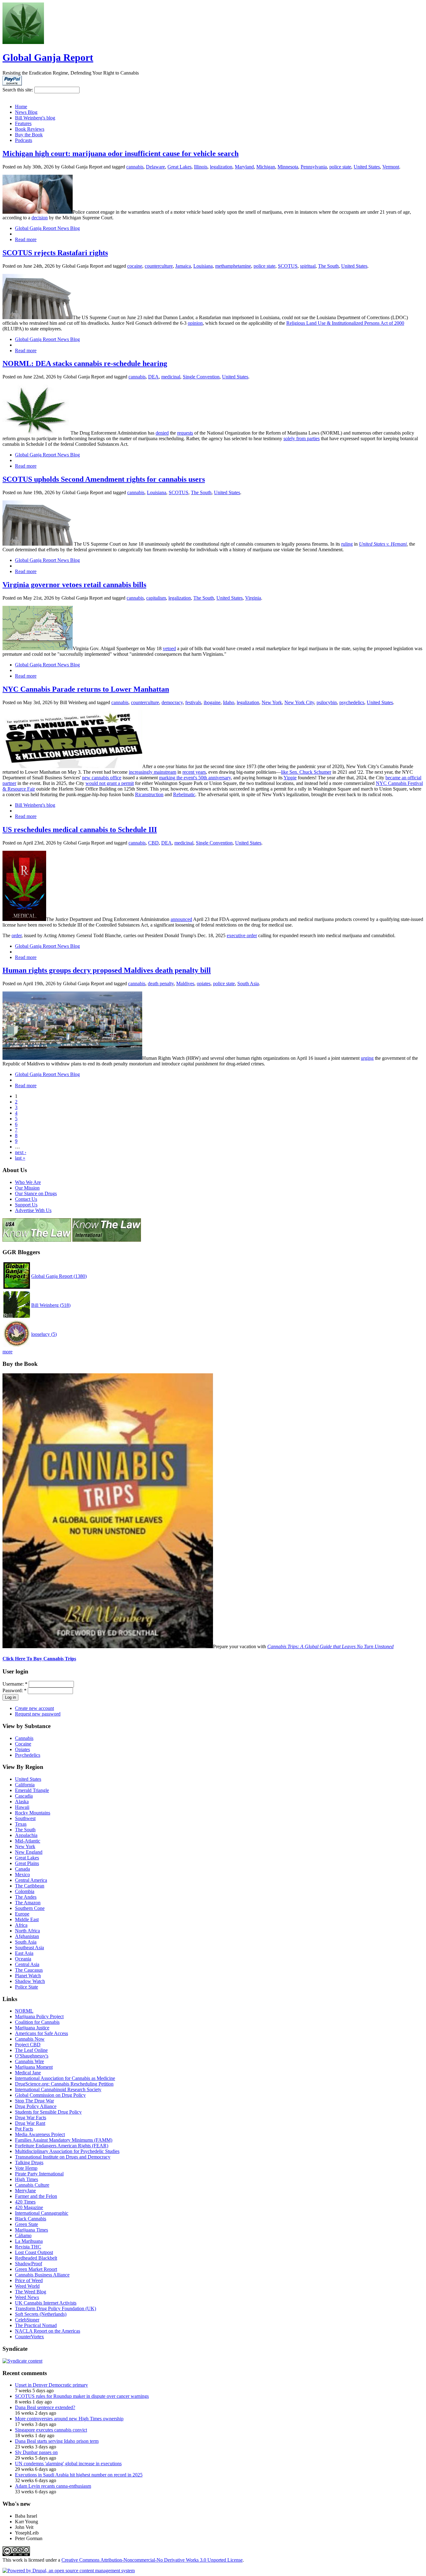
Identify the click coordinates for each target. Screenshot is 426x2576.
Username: (15, 1684)
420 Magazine (29, 2207)
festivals (193, 702)
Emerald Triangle (32, 1790)
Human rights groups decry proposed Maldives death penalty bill (107, 970)
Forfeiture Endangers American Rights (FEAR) (62, 2146)
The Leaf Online (31, 2050)
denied (162, 433)
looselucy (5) (44, 1334)
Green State (27, 2224)
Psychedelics (28, 1755)
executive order (242, 935)
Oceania (23, 1959)
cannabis (135, 167)
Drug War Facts (31, 2118)
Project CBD (28, 2045)
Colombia (25, 1891)
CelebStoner (27, 2320)
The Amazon (28, 1903)
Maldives (185, 984)
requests (185, 433)
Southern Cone (30, 1908)
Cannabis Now (30, 2039)
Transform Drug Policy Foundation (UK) (56, 2308)
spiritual (308, 266)
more (7, 1352)
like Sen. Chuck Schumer (306, 772)
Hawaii (22, 1807)
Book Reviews (30, 129)
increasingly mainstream (152, 772)
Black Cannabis (31, 2219)
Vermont (391, 167)
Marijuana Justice (32, 2028)
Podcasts (24, 140)
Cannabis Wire (29, 2061)
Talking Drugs (29, 2162)
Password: (15, 1690)
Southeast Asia (29, 1948)
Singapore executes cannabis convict (51, 2430)
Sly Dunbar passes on (36, 2452)
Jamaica (183, 266)
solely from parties (302, 438)
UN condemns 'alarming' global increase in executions (68, 2464)
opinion (195, 323)
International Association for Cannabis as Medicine (65, 2078)
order (17, 935)
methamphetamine (233, 266)
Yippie (290, 778)
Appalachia (26, 1835)
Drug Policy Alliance (36, 2106)
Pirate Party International (39, 2174)
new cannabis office (102, 778)
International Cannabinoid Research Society (58, 2089)
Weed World (27, 2286)
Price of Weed (29, 2280)
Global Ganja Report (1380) (59, 1276)
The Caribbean (30, 1886)
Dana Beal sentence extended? (45, 2407)
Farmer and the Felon (36, 2196)
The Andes (26, 1897)
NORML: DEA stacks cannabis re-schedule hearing (85, 363)
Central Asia (27, 1964)
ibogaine (212, 702)
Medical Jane (28, 2073)
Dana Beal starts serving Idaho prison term (57, 2441)
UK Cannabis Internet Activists (46, 2303)
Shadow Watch (30, 1981)
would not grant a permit (110, 783)
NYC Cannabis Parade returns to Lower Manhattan (86, 689)
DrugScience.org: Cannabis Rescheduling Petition (64, 2084)
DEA (153, 377)
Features (23, 123)
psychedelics (352, 702)
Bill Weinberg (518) (51, 1305)
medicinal (171, 377)
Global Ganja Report (48, 57)
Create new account (34, 1708)
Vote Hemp (26, 2168)
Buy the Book (29, 135)
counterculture (159, 266)
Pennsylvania (314, 167)
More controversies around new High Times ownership (69, 2419)
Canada (22, 1869)
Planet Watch (28, 1976)
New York (272, 702)
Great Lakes (179, 167)
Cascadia (24, 1796)
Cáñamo (23, 2235)
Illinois (201, 167)
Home (21, 107)
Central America (31, 1880)
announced (181, 919)
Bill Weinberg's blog (35, 118)
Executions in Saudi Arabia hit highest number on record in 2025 (79, 2475)
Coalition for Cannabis (37, 2022)
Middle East (27, 1919)
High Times (27, 2179)
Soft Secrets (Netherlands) (41, 2314)
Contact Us (26, 1199)
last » (20, 1158)
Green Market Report (36, 2269)
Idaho (229, 702)
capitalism (156, 598)
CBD (153, 843)
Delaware (155, 167)
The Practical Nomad (36, 2325)
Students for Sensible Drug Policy (48, 2112)
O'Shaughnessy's (32, 2056)
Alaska (22, 1802)
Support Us (26, 1205)
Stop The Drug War (34, 2101)
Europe (22, 1914)
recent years (194, 772)
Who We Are (28, 1182)
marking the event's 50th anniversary (195, 778)
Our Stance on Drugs (36, 1193)
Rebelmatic (184, 794)
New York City (299, 702)
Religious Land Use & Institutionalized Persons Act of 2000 (345, 323)
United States (367, 167)
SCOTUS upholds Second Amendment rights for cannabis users (104, 479)
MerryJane (25, 2191)
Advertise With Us (33, 1210)
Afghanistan (27, 1936)
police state (340, 167)
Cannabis (24, 1738)
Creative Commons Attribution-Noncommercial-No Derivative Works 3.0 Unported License (152, 2560)
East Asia (24, 1953)
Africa (21, 1925)
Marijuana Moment (34, 2067)
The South (328, 266)
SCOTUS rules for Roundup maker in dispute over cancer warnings (82, 2396)
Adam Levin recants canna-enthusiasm (53, 2486)
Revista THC (28, 2247)
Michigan (266, 167)
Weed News (27, 2297)
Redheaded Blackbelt (36, 2258)
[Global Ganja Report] (23, 42)
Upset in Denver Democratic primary (51, 2385)
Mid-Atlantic (28, 1841)
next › (21, 1152)
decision (40, 218)
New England (29, 1852)
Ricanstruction (149, 794)
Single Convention (201, 377)
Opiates (22, 1749)
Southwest (25, 1818)
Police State (27, 1987)
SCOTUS (288, 266)
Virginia (253, 598)
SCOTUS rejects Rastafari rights (55, 253)
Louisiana (203, 266)
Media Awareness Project (40, 2134)
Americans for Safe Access (41, 2033)
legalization (221, 167)
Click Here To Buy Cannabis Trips (39, 1659)
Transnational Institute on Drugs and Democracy (63, 2157)
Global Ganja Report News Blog (47, 228)
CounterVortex (29, 2337)
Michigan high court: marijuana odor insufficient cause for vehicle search (121, 153)
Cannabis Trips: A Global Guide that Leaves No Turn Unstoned (330, 1646)
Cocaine (23, 1744)
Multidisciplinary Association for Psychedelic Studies (67, 2151)
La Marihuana (29, 2241)
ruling (347, 544)
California (25, 1785)
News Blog (26, 112)
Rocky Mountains (33, 1813)
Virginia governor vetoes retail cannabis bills (74, 585)
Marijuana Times (31, 2230)
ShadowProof (29, 2264)
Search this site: (18, 90)
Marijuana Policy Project (39, 2016)
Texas (21, 1824)
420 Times (25, 2202)
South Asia (248, 984)
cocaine (135, 266)
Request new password (38, 1714)
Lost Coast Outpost (34, 2252)
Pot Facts (24, 2129)
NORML (24, 2011)
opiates (204, 984)
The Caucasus (29, 1970)
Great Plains (27, 1863)
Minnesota (288, 167)
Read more (26, 239)
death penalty (161, 984)
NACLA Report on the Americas (48, 2331)
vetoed (169, 648)
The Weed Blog (31, 2292)
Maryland (244, 167)
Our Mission (27, 1188)
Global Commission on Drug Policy (50, 2095)
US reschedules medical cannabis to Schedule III (80, 830)
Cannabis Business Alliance (42, 2275)
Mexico (22, 1875)
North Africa (27, 1931)
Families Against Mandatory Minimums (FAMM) (64, 2140)
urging (367, 1058)
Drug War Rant (30, 2123)
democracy (172, 702)
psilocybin (327, 702)
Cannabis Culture (32, 2185)
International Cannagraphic (42, 2213)
